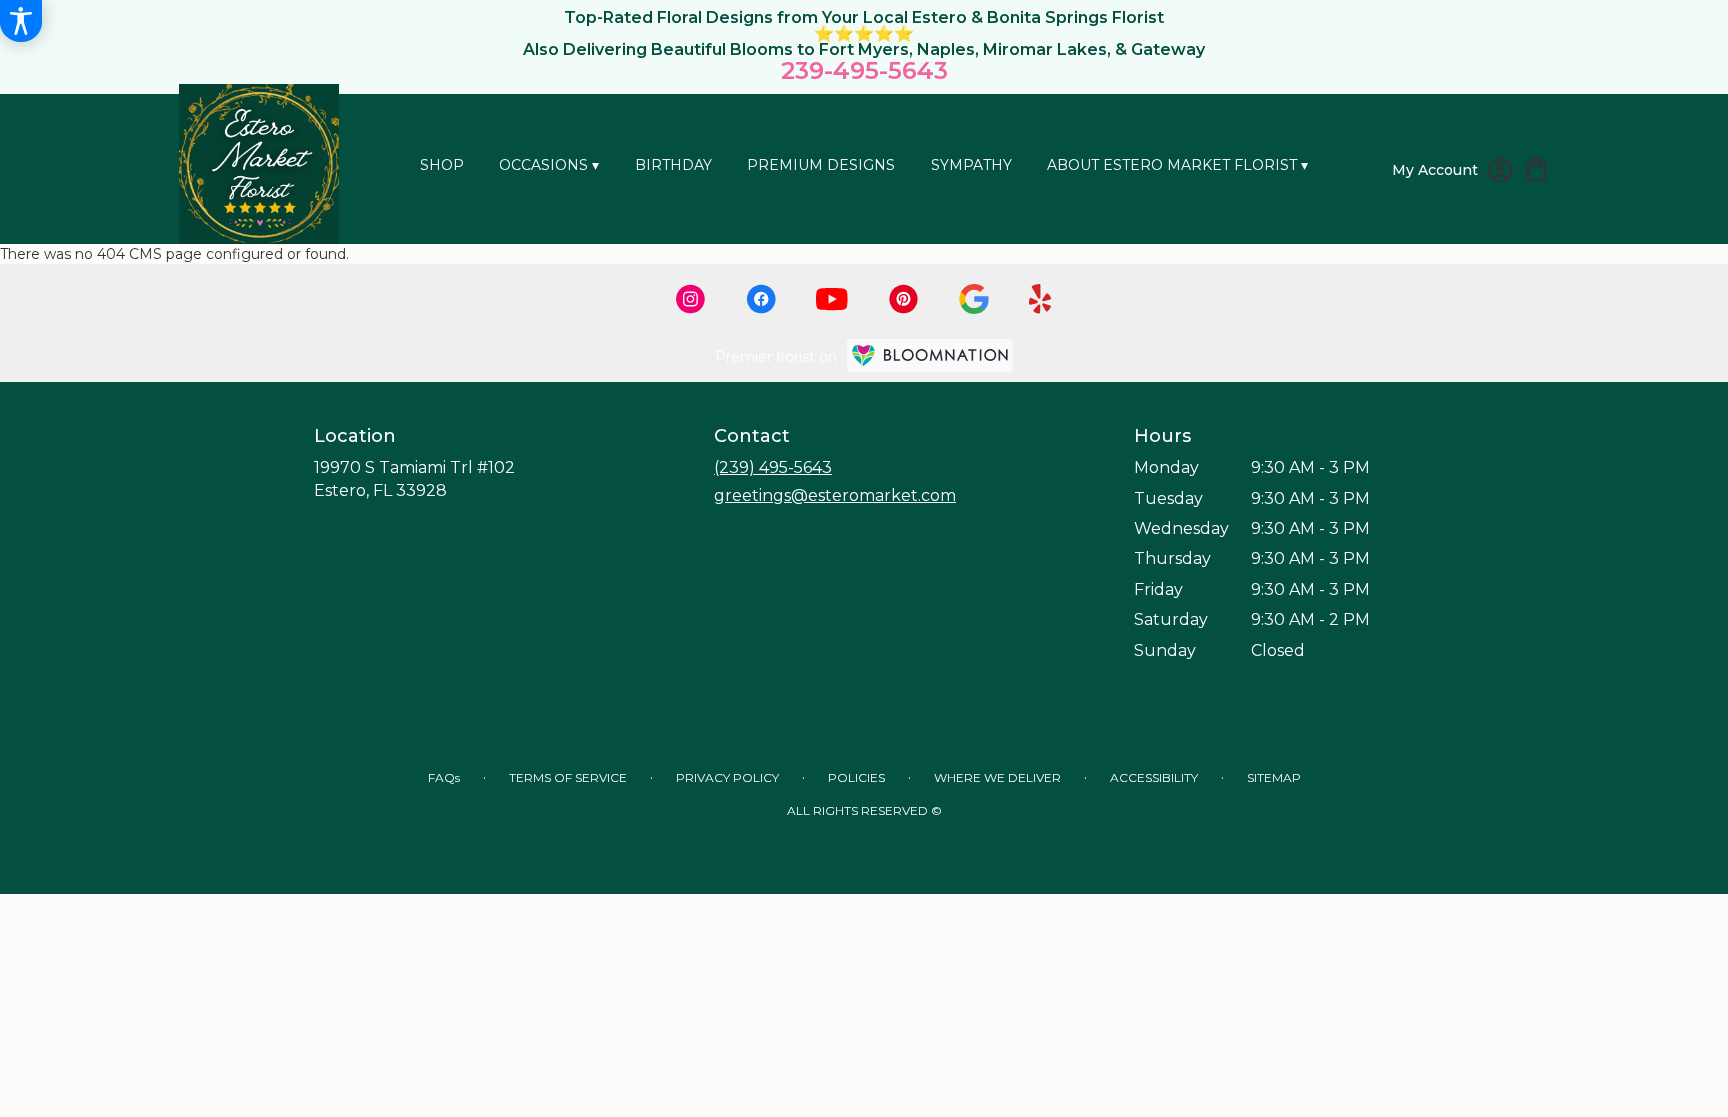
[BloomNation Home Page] (930, 355)
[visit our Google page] (974, 299)
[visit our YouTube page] (832, 299)
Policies (856, 777)
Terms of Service (568, 777)
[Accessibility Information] (21, 21)
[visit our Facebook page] (761, 299)
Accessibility (1154, 777)
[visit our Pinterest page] (904, 299)
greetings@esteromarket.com (835, 495)
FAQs (444, 777)
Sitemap (1274, 777)
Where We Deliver (997, 777)
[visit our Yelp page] (1040, 299)
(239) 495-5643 (773, 467)
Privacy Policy (727, 777)
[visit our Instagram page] (691, 299)
